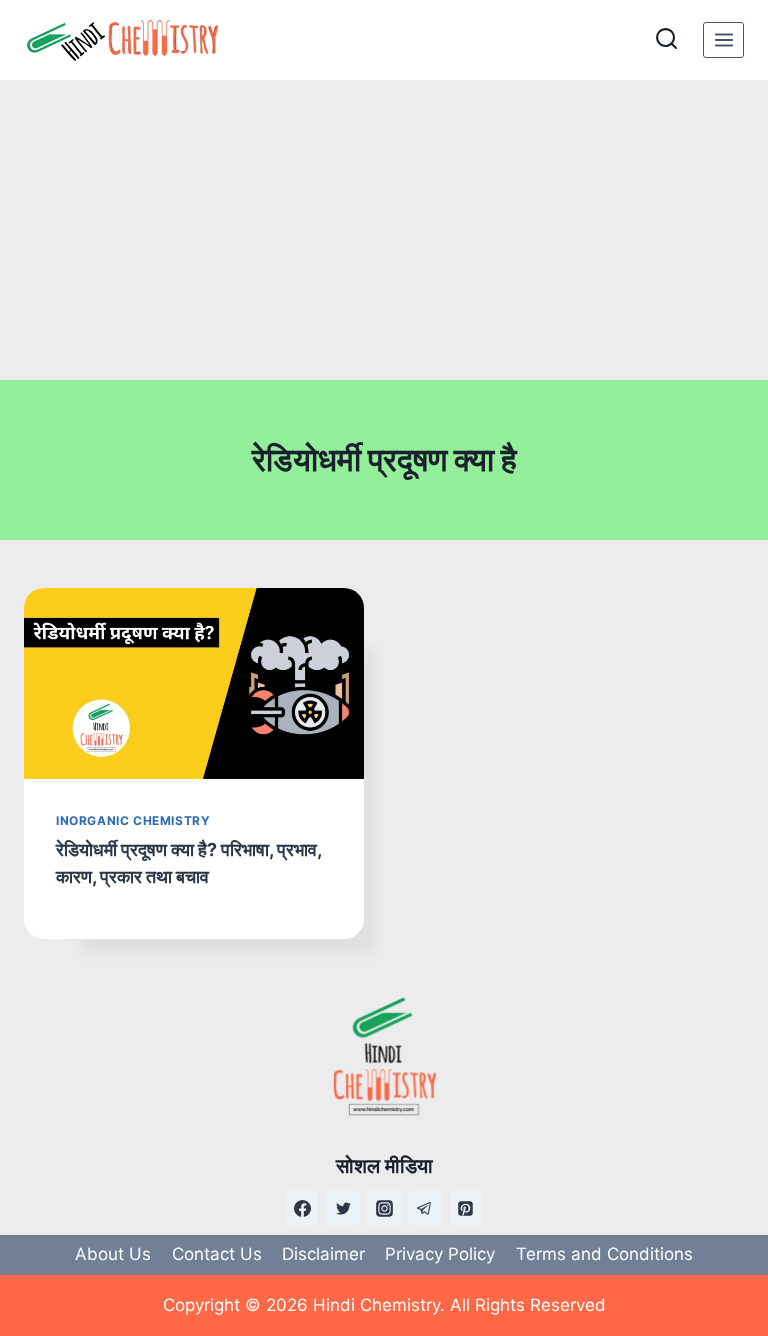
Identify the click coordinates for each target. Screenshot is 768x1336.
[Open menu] (723, 39)
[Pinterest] (466, 1208)
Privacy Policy (440, 1254)
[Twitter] (343, 1208)
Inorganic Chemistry (133, 820)
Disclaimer (323, 1254)
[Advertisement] (384, 230)
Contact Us (217, 1254)
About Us (113, 1254)
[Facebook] (302, 1208)
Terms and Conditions (604, 1254)
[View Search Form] (666, 39)
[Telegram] (425, 1208)
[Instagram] (384, 1208)
